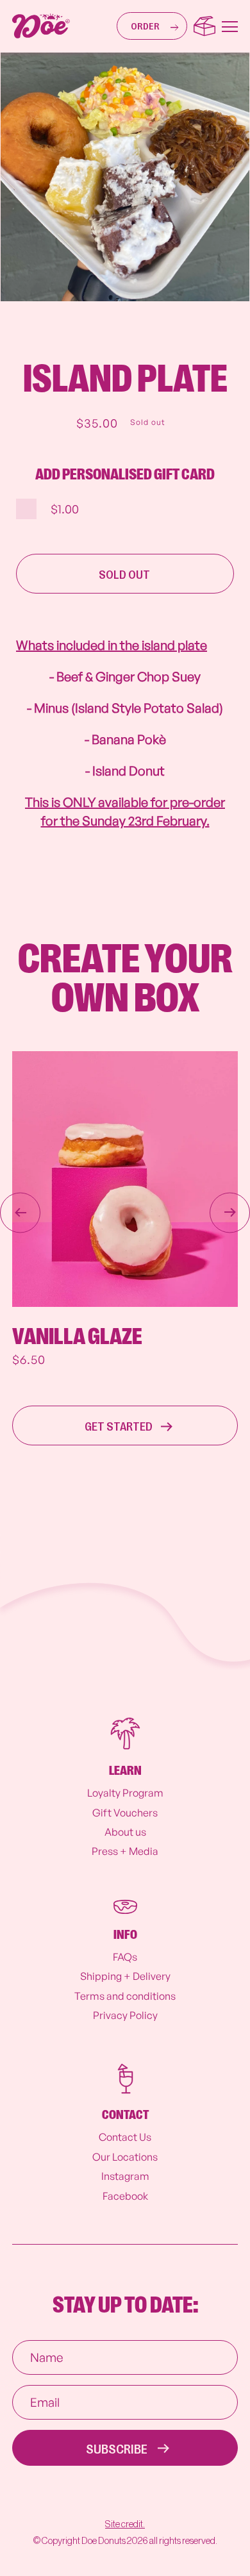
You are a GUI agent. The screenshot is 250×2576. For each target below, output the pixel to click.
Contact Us (125, 2137)
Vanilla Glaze (77, 1337)
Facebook (125, 2196)
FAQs (125, 1957)
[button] (152, 26)
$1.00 (65, 509)
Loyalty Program (125, 1793)
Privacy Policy (125, 2015)
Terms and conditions (125, 1996)
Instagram (125, 2176)
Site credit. (125, 2524)
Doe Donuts (104, 2541)
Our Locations (125, 2157)
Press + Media (125, 1851)
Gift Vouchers (125, 1813)
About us (125, 1832)
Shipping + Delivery (125, 1976)
